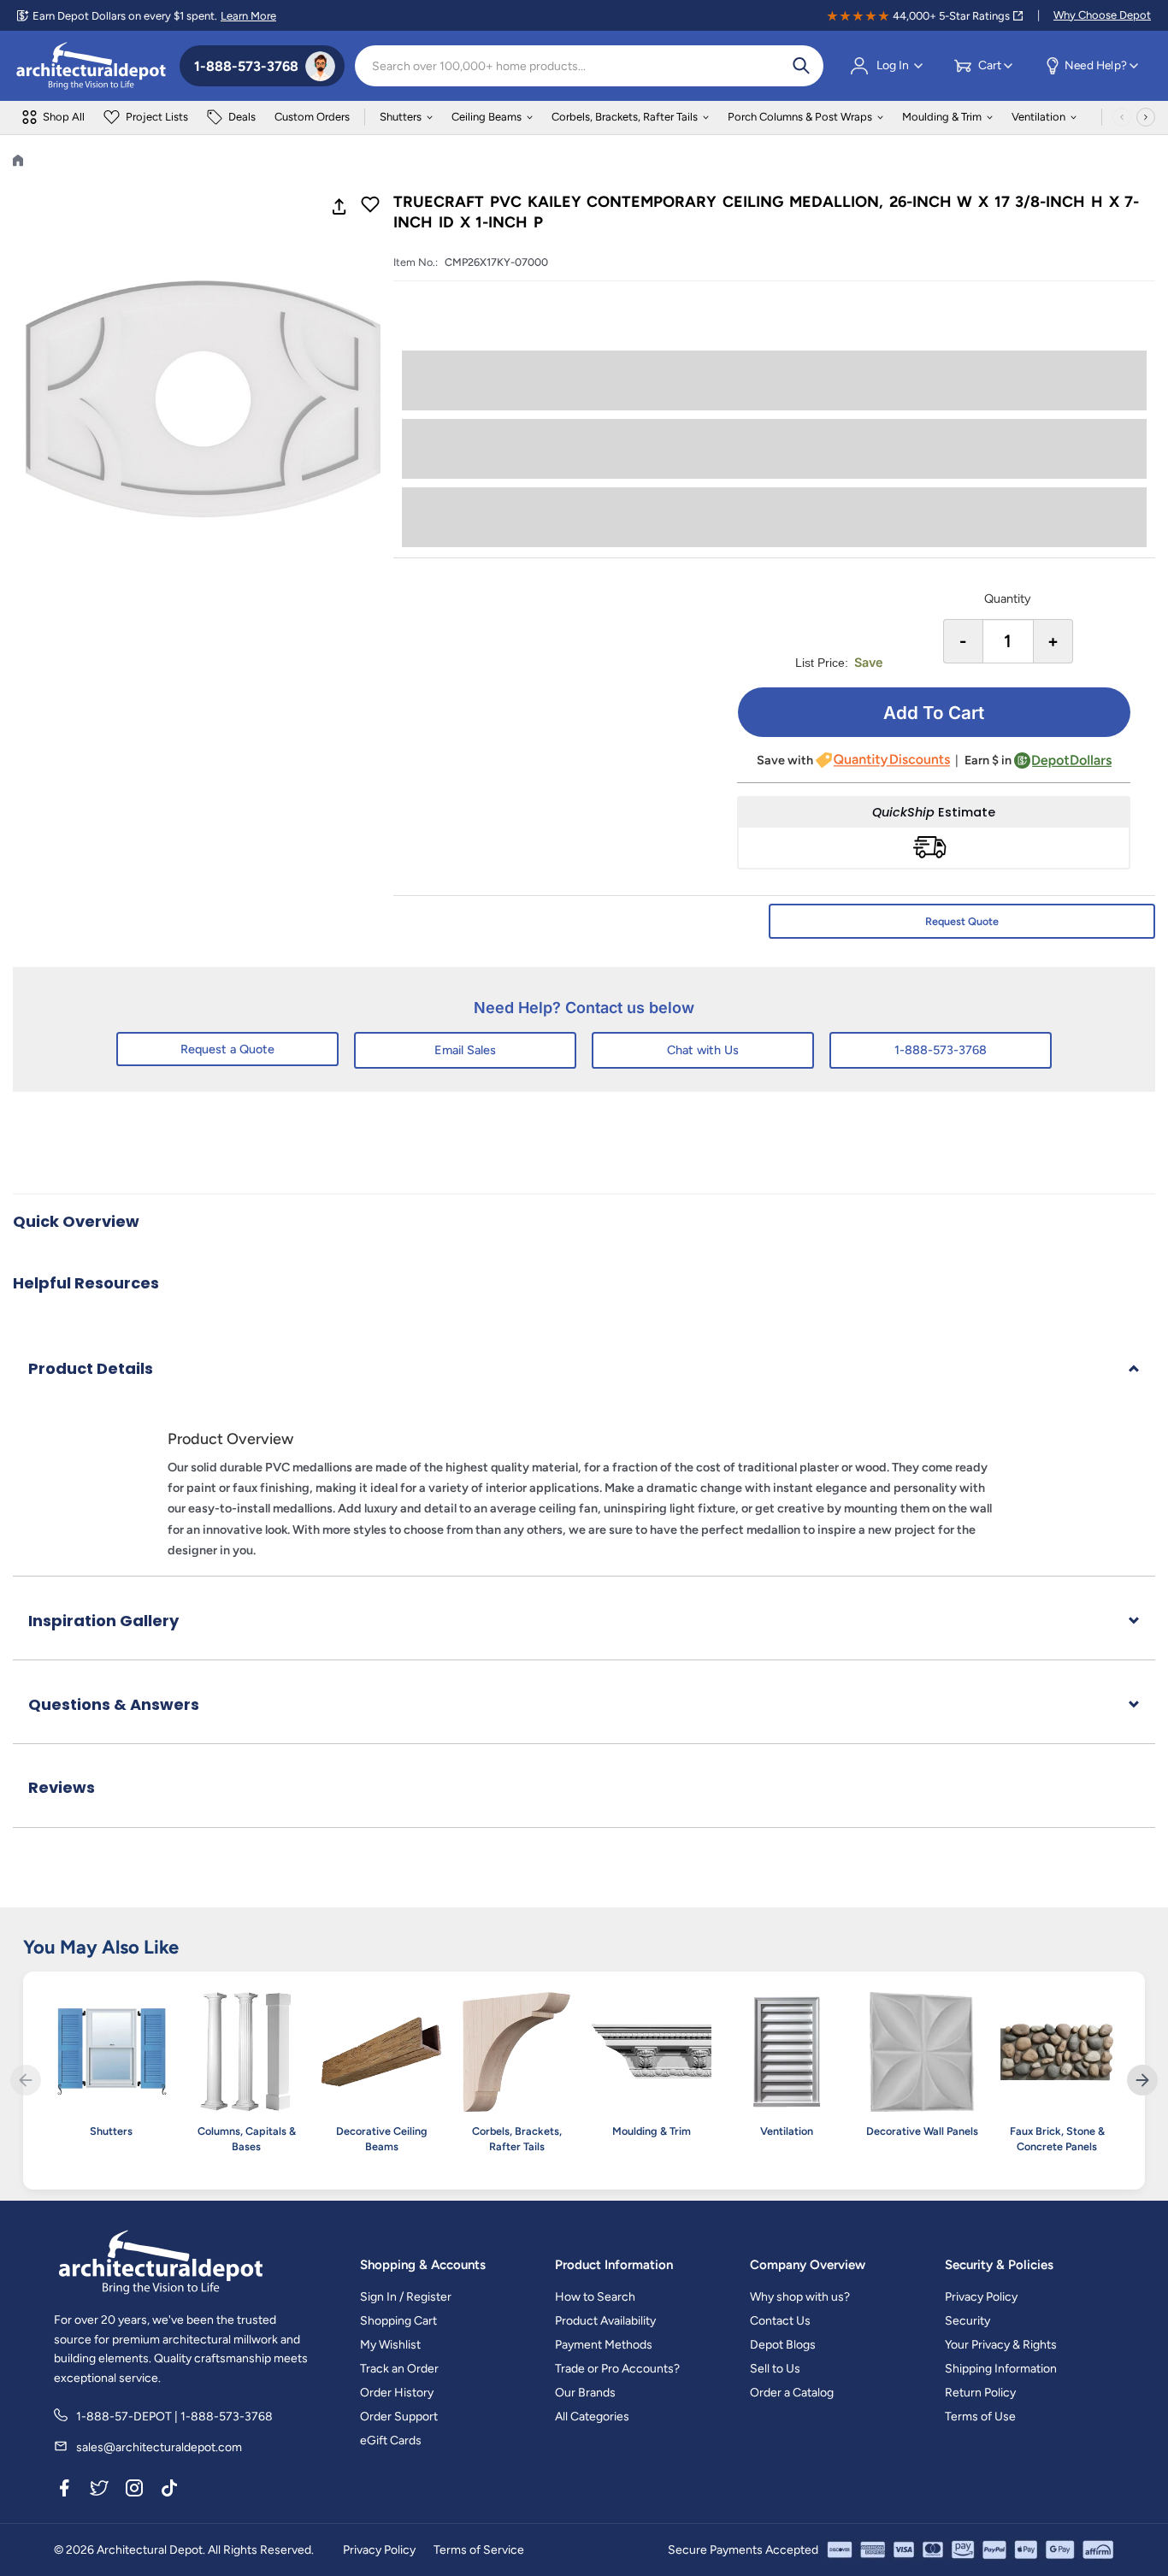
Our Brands (585, 2393)
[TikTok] (169, 2491)
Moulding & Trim (942, 117)
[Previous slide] (26, 2080)
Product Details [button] (91, 1368)
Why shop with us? (800, 2297)
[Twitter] (99, 2491)
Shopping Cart (398, 2321)
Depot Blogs (783, 2345)
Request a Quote (227, 1049)
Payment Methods (604, 2345)
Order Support (399, 2417)
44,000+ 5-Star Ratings (951, 16)
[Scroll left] (1122, 117)
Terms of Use (980, 2417)
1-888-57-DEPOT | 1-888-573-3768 (174, 2417)
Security (967, 2321)
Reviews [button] (62, 1787)
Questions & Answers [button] (114, 1704)
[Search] (801, 66)
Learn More (248, 16)
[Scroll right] (1146, 117)
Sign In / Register (406, 2297)
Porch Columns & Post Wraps (800, 117)
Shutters (401, 117)
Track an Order (399, 2369)
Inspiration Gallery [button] (103, 1621)
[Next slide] (1142, 2080)
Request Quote (962, 921)
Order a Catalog (792, 2393)
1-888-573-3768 (941, 1050)
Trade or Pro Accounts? (617, 2369)
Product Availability (605, 2321)
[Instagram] (134, 2491)
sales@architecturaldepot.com (159, 2447)
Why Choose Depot (1102, 15)
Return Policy (980, 2393)
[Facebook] (64, 2491)
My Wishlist (390, 2345)
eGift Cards (391, 2440)
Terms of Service (479, 2550)
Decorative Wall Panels (922, 2131)
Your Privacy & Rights (1001, 2345)
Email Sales (465, 1050)
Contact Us (780, 2321)
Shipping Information (1001, 2369)
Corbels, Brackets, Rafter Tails (625, 117)
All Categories (592, 2417)
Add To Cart (934, 713)
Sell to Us (775, 2369)
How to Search (595, 2297)
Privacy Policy (981, 2297)
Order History (397, 2393)
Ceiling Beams (487, 117)
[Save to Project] (370, 206)
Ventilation (1038, 117)
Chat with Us (703, 1050)
